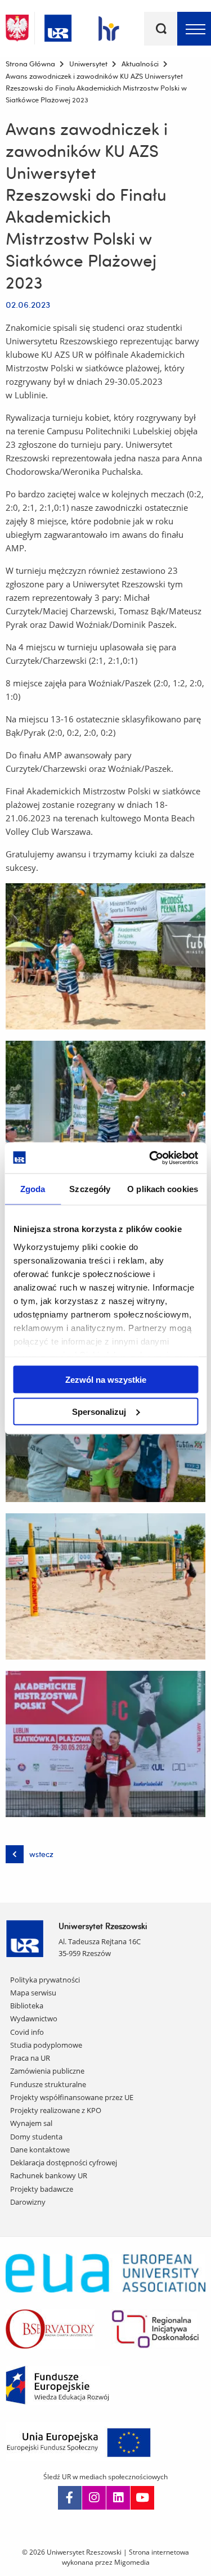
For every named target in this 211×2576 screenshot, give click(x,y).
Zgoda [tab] (33, 1189)
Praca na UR (30, 2058)
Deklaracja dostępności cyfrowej (64, 2163)
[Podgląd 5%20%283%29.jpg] (105, 1586)
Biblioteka (27, 2006)
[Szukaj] (161, 29)
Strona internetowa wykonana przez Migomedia (126, 2557)
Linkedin (118, 2498)
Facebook (70, 2498)
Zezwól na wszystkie (106, 1380)
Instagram (94, 2498)
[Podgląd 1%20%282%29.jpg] (105, 956)
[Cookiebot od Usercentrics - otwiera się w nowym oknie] (150, 1158)
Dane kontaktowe (40, 2150)
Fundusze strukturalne (48, 2084)
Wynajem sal (31, 2123)
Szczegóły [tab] (90, 1189)
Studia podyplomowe (46, 2045)
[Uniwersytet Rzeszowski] (58, 26)
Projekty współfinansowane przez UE (72, 2097)
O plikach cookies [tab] (163, 1189)
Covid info (27, 2032)
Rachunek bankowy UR (49, 2175)
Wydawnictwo (34, 2018)
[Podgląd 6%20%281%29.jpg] (105, 1744)
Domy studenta (36, 2137)
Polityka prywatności (45, 1980)
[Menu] (194, 29)
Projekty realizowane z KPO (56, 2110)
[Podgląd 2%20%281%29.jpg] (105, 1114)
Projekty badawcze (42, 2189)
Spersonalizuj (99, 1411)
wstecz (41, 1854)
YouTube (142, 2498)
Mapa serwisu (33, 1993)
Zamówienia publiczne (47, 2071)
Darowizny (28, 2202)
